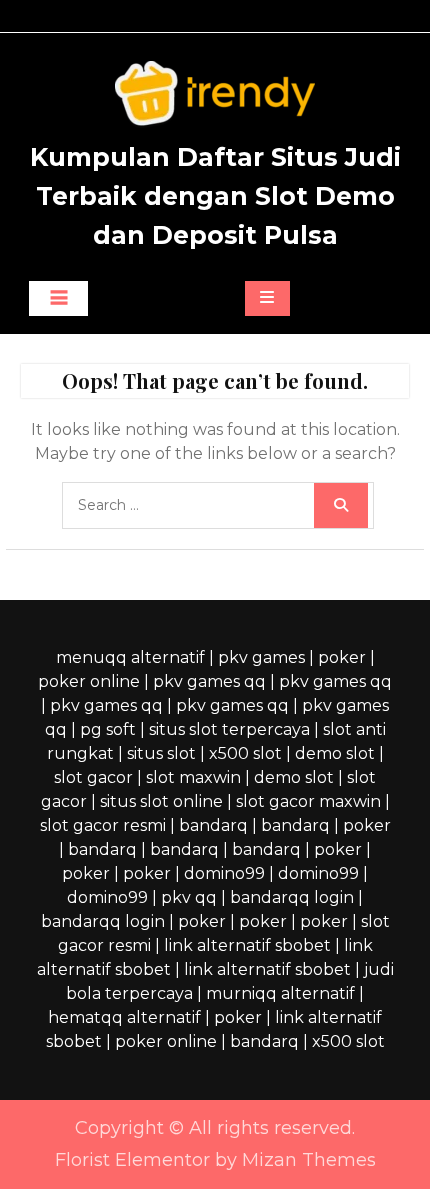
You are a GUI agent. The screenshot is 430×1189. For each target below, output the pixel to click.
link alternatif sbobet (247, 945)
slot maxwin (193, 777)
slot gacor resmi (103, 825)
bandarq (213, 825)
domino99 (224, 873)
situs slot (161, 753)
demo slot (335, 753)
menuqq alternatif (130, 657)
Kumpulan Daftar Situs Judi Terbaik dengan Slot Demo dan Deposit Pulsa (215, 196)
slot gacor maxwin (308, 801)
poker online (89, 681)
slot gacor (93, 777)
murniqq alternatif (280, 993)
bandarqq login (292, 897)
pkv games (261, 657)
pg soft (108, 729)
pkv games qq (209, 681)
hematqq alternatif (124, 1017)
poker (342, 657)
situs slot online (161, 801)
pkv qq (189, 897)
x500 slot (245, 753)
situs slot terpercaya (229, 729)
